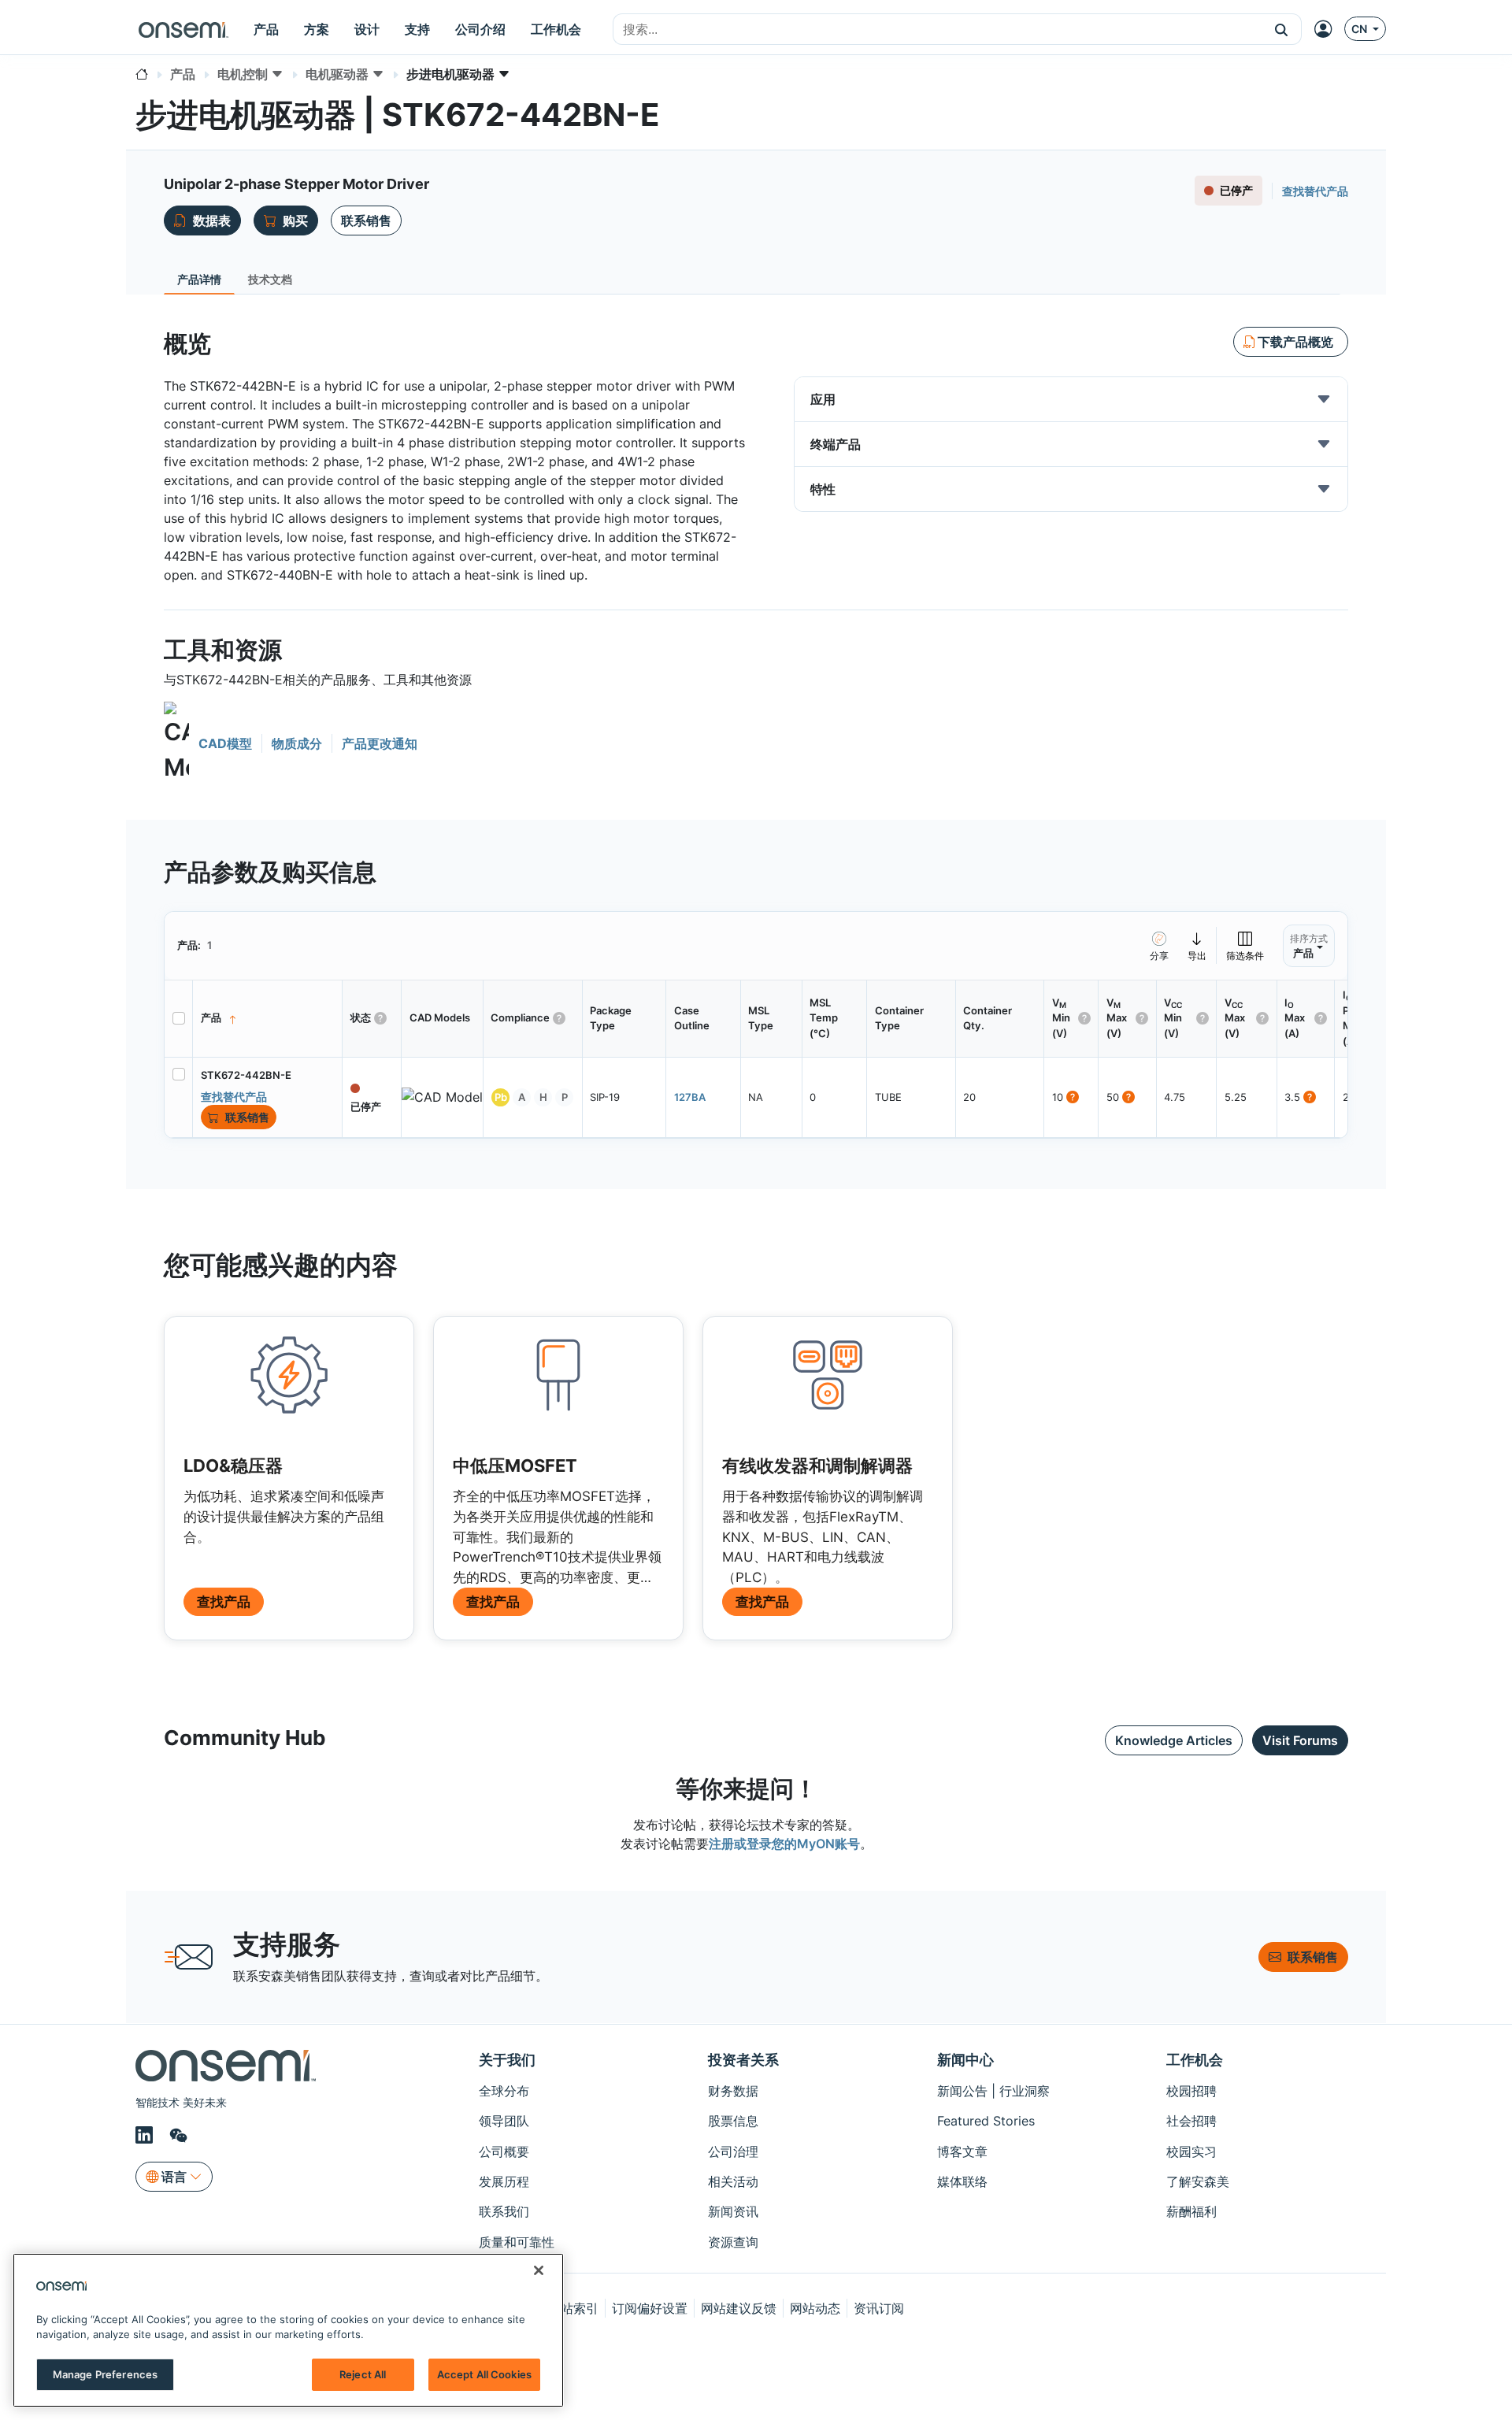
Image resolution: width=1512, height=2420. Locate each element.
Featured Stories (986, 2121)
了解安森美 (1198, 2181)
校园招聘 (1191, 2091)
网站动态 (815, 2308)
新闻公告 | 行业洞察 (993, 2091)
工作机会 (1195, 2060)
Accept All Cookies (484, 2374)
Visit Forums (1300, 1740)
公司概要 (504, 2151)
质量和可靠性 (517, 2242)
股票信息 (733, 2121)
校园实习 (1191, 2151)
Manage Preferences (105, 2374)
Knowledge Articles (1174, 1740)
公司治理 (733, 2151)
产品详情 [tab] (199, 279)
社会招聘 (1191, 2121)
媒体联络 (962, 2181)
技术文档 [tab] (270, 279)
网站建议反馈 (739, 2308)
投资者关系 (743, 2060)
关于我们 (507, 2060)
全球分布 (504, 2091)
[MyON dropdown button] (1328, 29)
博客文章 (962, 2151)
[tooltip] (1197, 945)
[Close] (539, 2270)
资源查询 (733, 2242)
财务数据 (733, 2091)
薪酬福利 (1191, 2211)
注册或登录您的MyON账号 (784, 1844)
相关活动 (733, 2181)
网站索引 (573, 2308)
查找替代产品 (1315, 191)
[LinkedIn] (146, 2136)
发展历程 (504, 2181)
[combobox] (938, 30)
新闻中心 (965, 2060)
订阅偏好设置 (650, 2308)
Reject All (363, 2374)
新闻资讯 (733, 2211)
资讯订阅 (879, 2308)
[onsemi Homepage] (183, 29)
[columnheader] (268, 1019)
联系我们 (504, 2211)
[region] (288, 2330)
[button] (1282, 29)
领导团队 (504, 2121)
